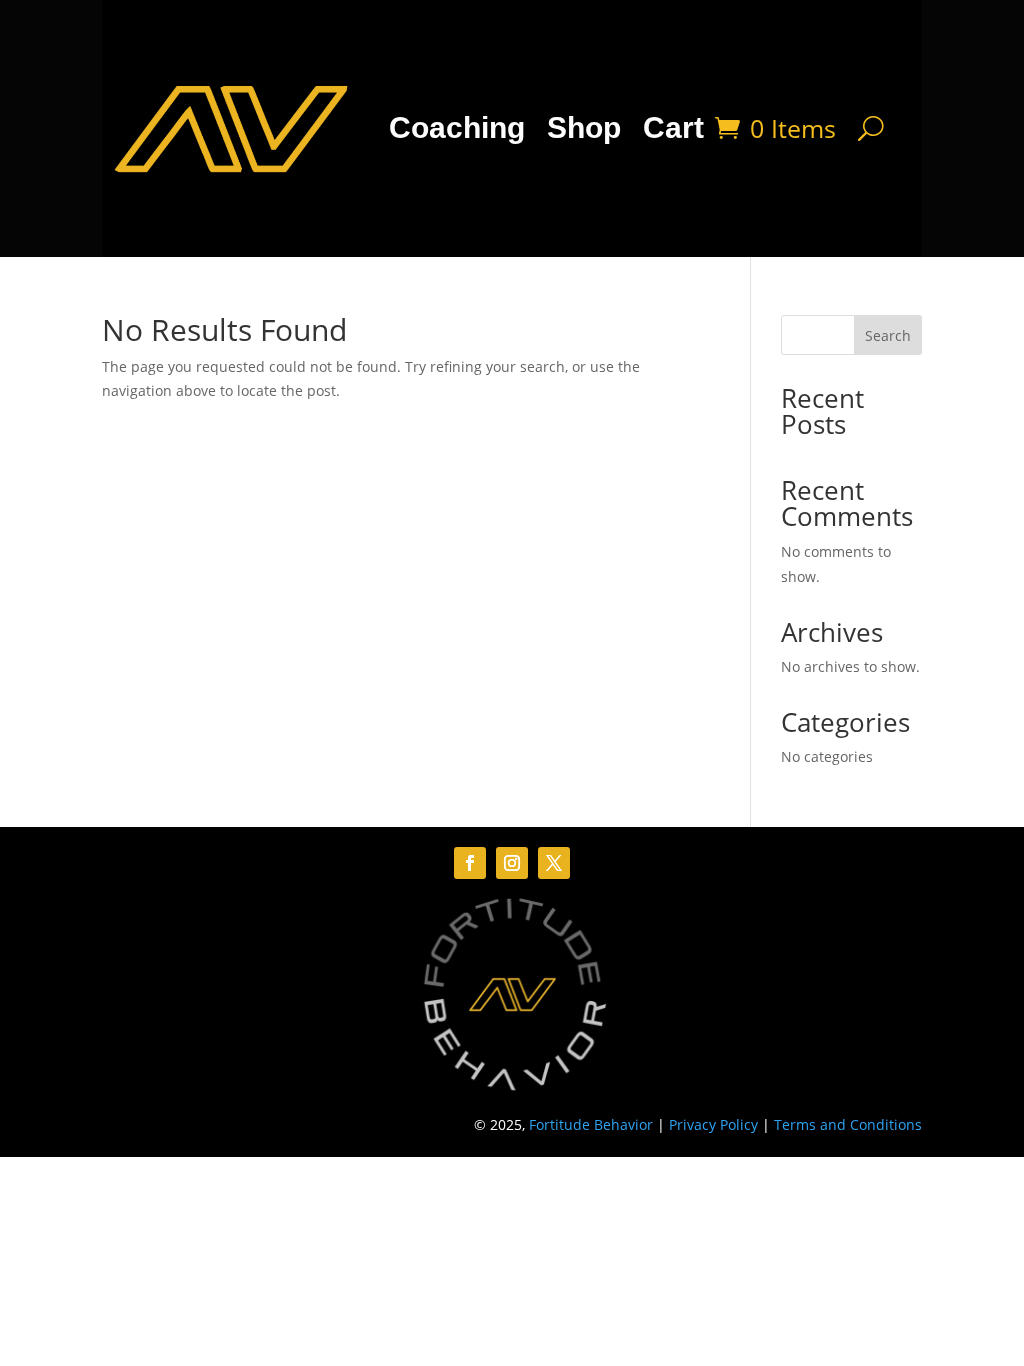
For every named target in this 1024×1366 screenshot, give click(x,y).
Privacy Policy (713, 1124)
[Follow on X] (554, 863)
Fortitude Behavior (591, 1124)
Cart (673, 127)
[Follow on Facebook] (470, 863)
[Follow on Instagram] (512, 863)
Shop (584, 127)
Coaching (457, 127)
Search (888, 335)
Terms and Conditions (848, 1124)
